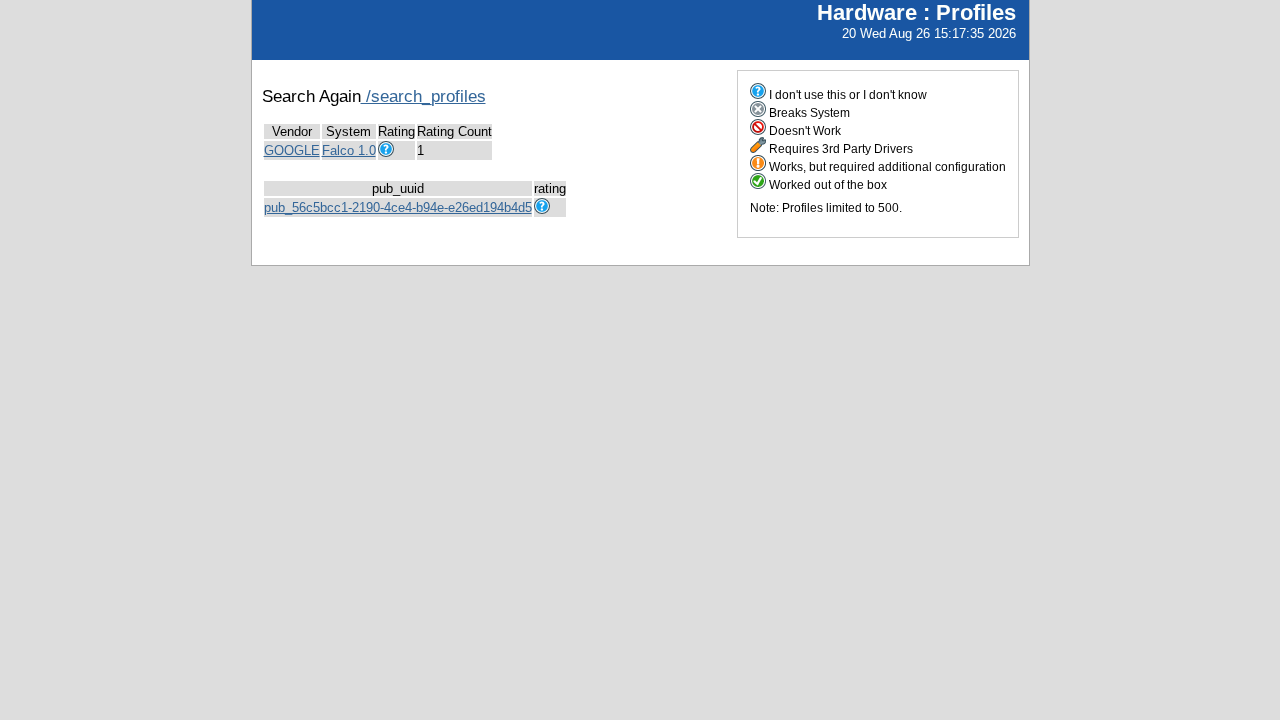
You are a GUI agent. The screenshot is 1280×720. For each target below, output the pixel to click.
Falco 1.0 (349, 150)
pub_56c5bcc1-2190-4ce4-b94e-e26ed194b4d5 (398, 207)
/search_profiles (423, 96)
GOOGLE (292, 150)
